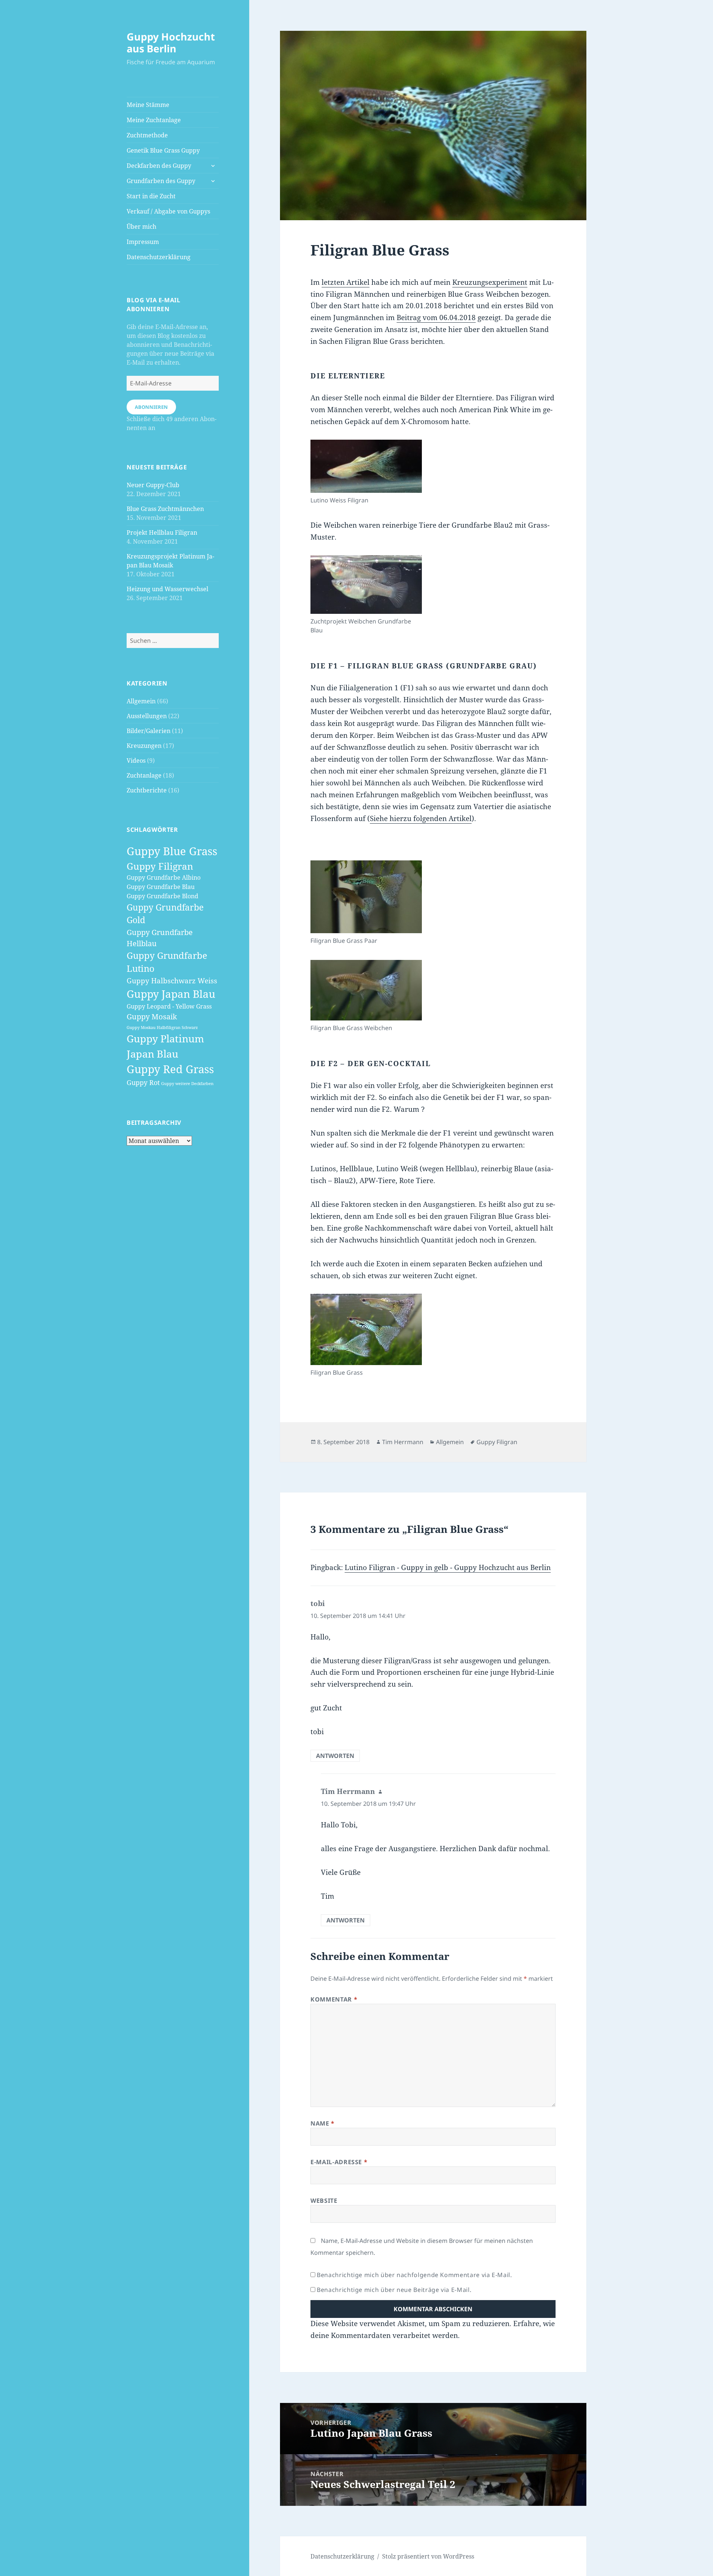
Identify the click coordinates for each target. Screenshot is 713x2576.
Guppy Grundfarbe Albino (164, 877)
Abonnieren (151, 407)
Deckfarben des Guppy (159, 166)
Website (324, 2201)
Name (323, 2123)
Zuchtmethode (147, 135)
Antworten (335, 1756)
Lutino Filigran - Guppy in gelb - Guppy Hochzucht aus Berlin (448, 1567)
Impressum (143, 242)
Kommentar (334, 1999)
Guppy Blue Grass (172, 851)
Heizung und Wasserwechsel (167, 589)
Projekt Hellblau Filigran (162, 533)
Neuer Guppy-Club (153, 485)
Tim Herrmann (403, 1442)
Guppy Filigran (160, 866)
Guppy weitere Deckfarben (187, 1084)
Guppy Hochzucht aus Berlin (171, 43)
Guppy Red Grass (170, 1069)
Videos (136, 761)
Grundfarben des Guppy (161, 181)
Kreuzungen (144, 746)
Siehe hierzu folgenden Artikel (421, 818)
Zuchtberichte (147, 790)
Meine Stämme (148, 105)
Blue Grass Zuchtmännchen (165, 509)
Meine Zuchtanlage (154, 120)
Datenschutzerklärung (159, 257)
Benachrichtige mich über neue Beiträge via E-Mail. (394, 2290)
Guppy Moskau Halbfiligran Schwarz (162, 1028)
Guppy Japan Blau (171, 994)
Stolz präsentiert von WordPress (428, 2556)
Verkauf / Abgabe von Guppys (168, 211)
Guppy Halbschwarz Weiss (172, 981)
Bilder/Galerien (149, 731)
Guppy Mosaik (152, 1016)
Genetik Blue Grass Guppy (163, 150)
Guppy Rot (143, 1082)
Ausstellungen (147, 716)
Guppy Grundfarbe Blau (161, 887)
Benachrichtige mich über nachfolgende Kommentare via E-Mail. (414, 2275)
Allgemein (141, 701)
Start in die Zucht (151, 196)
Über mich (141, 227)
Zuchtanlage (144, 775)
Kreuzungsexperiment (490, 282)
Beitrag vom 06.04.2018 (436, 317)
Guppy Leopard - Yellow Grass (169, 1006)
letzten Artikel (346, 282)
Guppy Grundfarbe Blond (162, 896)
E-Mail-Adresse (339, 2162)
